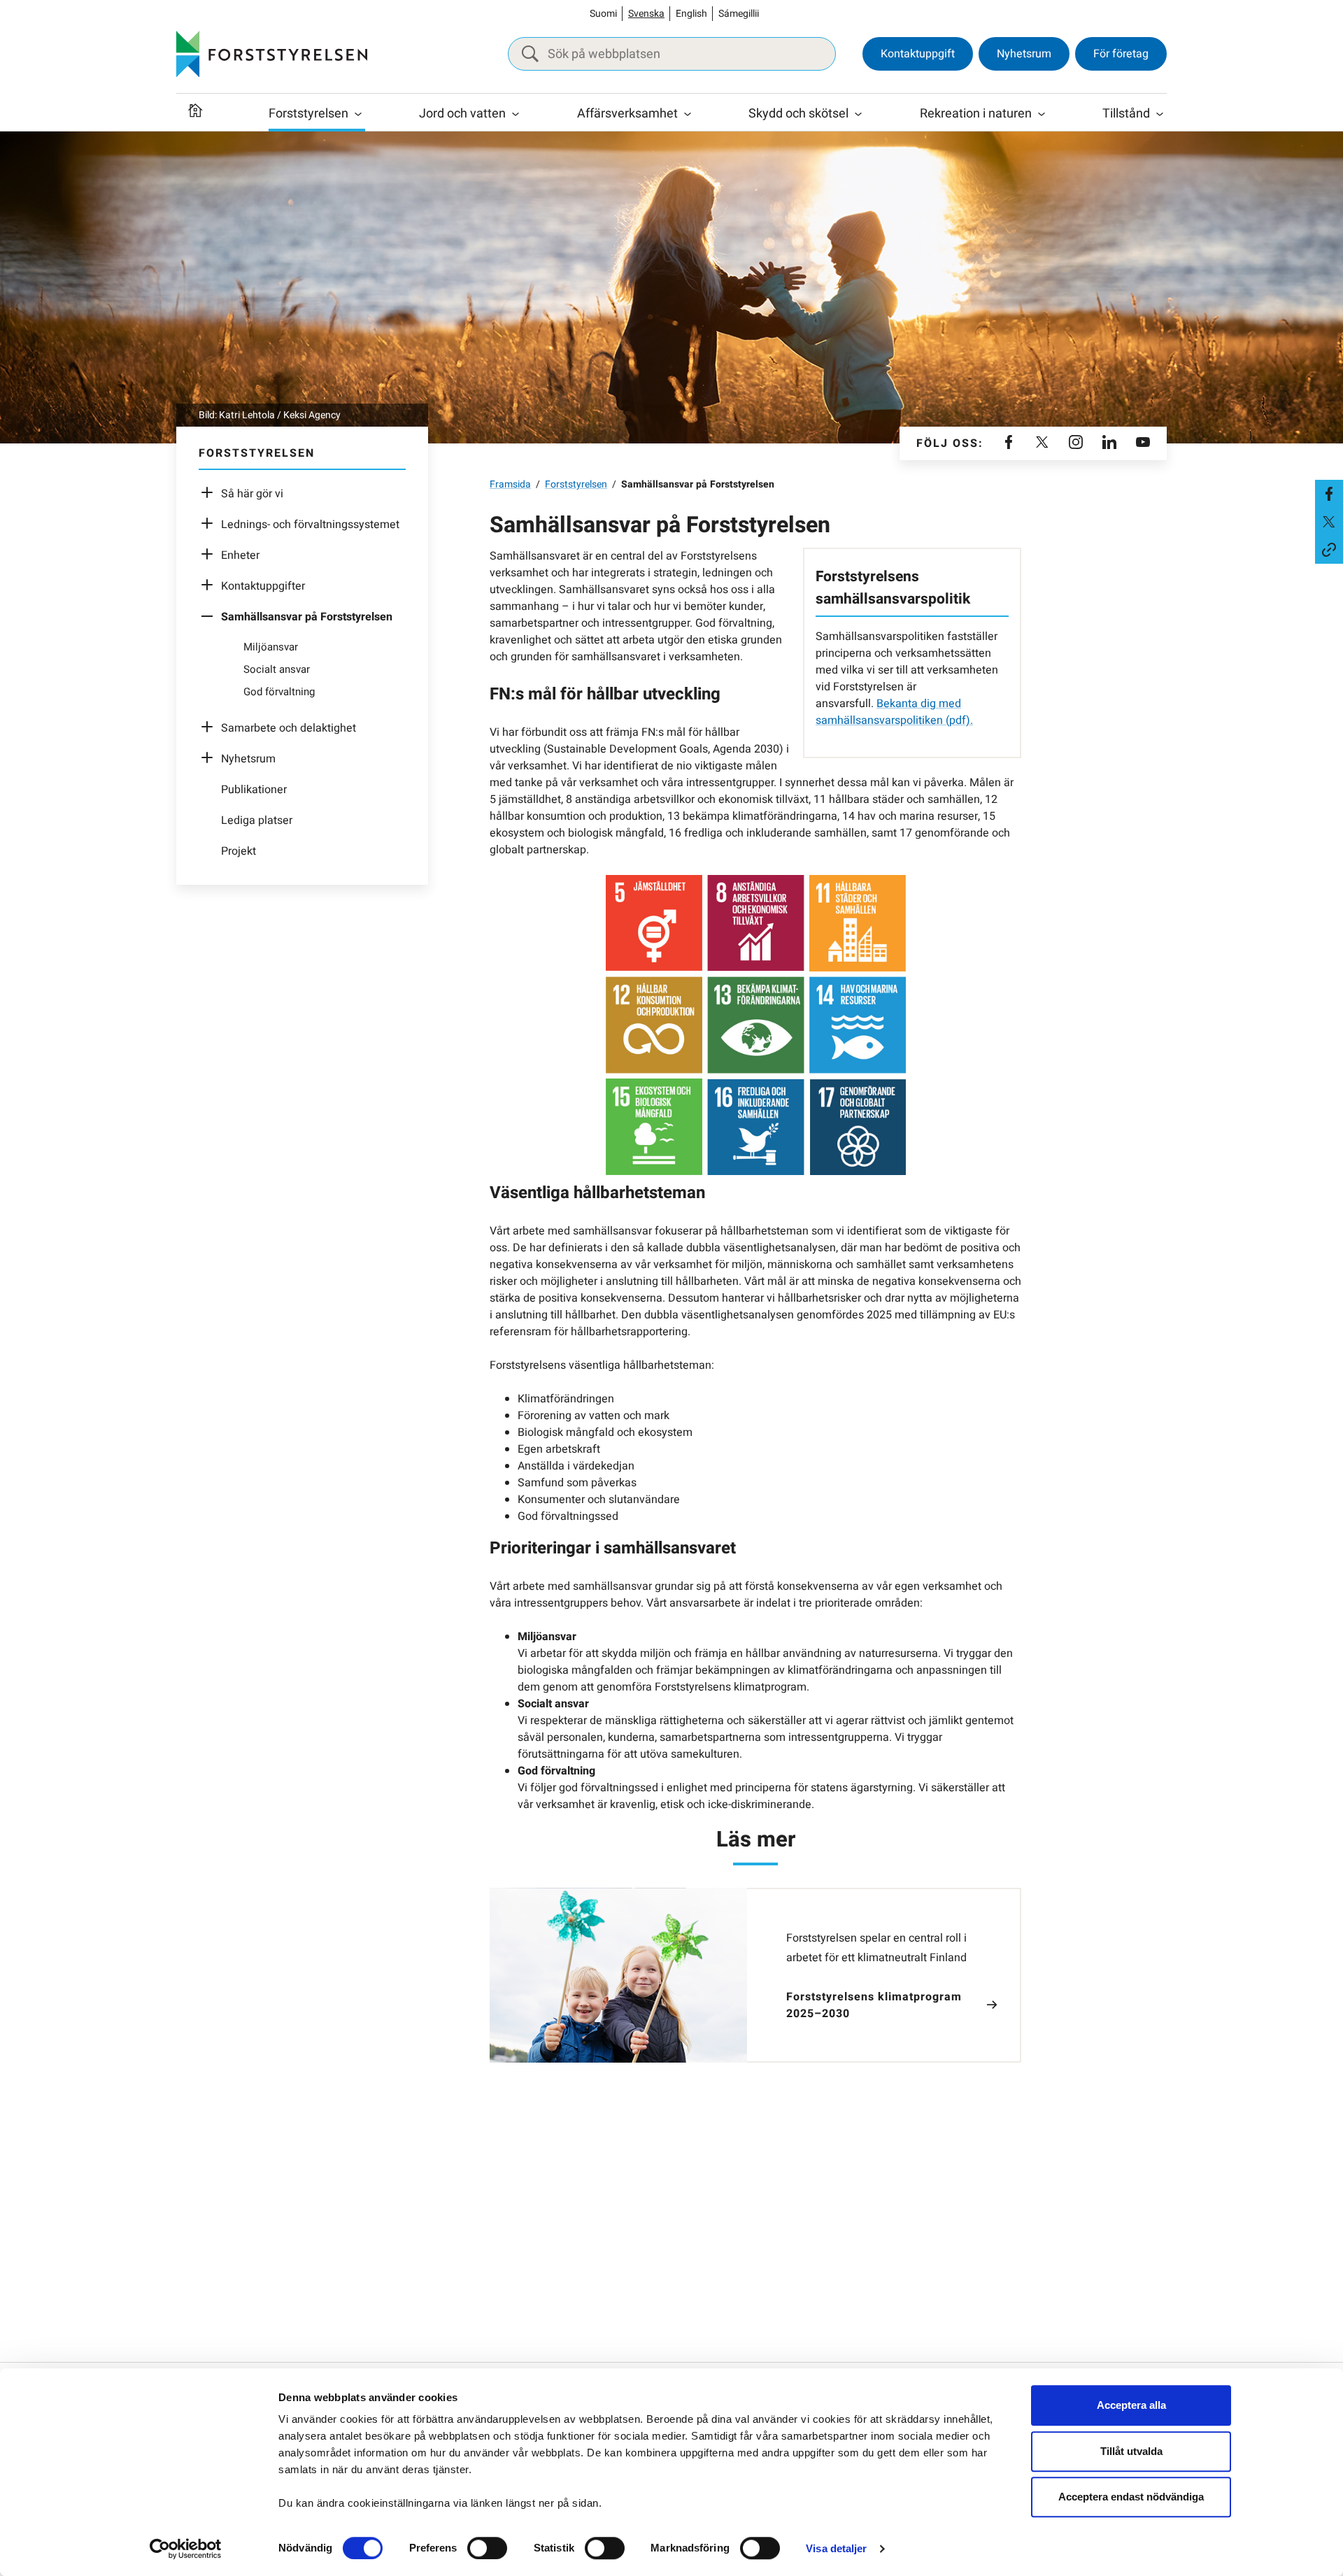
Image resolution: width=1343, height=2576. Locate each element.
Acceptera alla (1131, 2405)
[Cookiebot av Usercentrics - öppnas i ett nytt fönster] (186, 2549)
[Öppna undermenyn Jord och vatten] (516, 114)
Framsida (510, 484)
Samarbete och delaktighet (289, 728)
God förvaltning (279, 692)
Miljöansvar (271, 647)
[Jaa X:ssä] (1329, 522)
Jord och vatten (462, 114)
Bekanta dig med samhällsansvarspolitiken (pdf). (894, 712)
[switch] (487, 2548)
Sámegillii (739, 14)
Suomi (603, 14)
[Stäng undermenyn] (211, 617)
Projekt (239, 851)
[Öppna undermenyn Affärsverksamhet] (688, 114)
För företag (1121, 54)
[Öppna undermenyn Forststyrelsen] (358, 114)
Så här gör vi (252, 494)
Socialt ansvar (277, 669)
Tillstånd (1126, 114)
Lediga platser (257, 820)
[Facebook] (1009, 443)
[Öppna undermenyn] (211, 494)
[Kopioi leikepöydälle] (1329, 550)
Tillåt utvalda (1131, 2451)
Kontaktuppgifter (263, 586)
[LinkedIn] (1109, 443)
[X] (1042, 443)
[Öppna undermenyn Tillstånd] (1160, 114)
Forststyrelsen (308, 114)
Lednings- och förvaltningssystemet (310, 525)
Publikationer (254, 790)
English (691, 14)
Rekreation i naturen (976, 114)
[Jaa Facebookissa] (1329, 494)
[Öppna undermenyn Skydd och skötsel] (858, 114)
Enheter (240, 555)
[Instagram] (1076, 443)
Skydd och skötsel (798, 114)
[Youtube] (1143, 443)
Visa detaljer (836, 2548)
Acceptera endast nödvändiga (1131, 2497)
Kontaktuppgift (918, 54)
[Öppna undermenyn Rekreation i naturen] (1042, 114)
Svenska (646, 14)
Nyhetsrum (1024, 54)
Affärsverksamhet (627, 114)
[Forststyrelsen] (272, 54)
